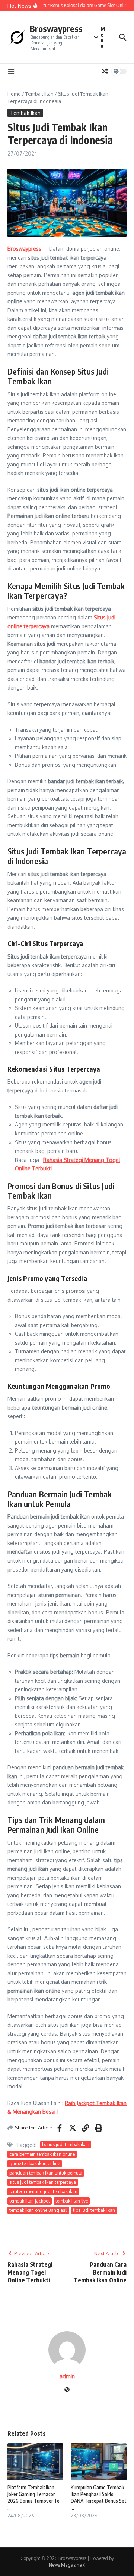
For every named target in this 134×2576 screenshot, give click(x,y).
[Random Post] (105, 71)
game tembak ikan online (35, 2164)
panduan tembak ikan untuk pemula (46, 2173)
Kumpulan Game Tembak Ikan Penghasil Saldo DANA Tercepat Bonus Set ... (99, 2498)
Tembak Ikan (39, 94)
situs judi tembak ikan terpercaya (43, 2182)
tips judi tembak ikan (94, 2210)
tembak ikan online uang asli (38, 2210)
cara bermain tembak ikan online (42, 2154)
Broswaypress (56, 29)
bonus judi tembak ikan (66, 2144)
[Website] (67, 2390)
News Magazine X (67, 2565)
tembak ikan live (72, 2201)
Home (14, 94)
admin (67, 2376)
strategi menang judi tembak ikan (43, 2192)
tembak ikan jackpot (30, 2201)
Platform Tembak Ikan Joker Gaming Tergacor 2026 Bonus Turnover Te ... (33, 2498)
